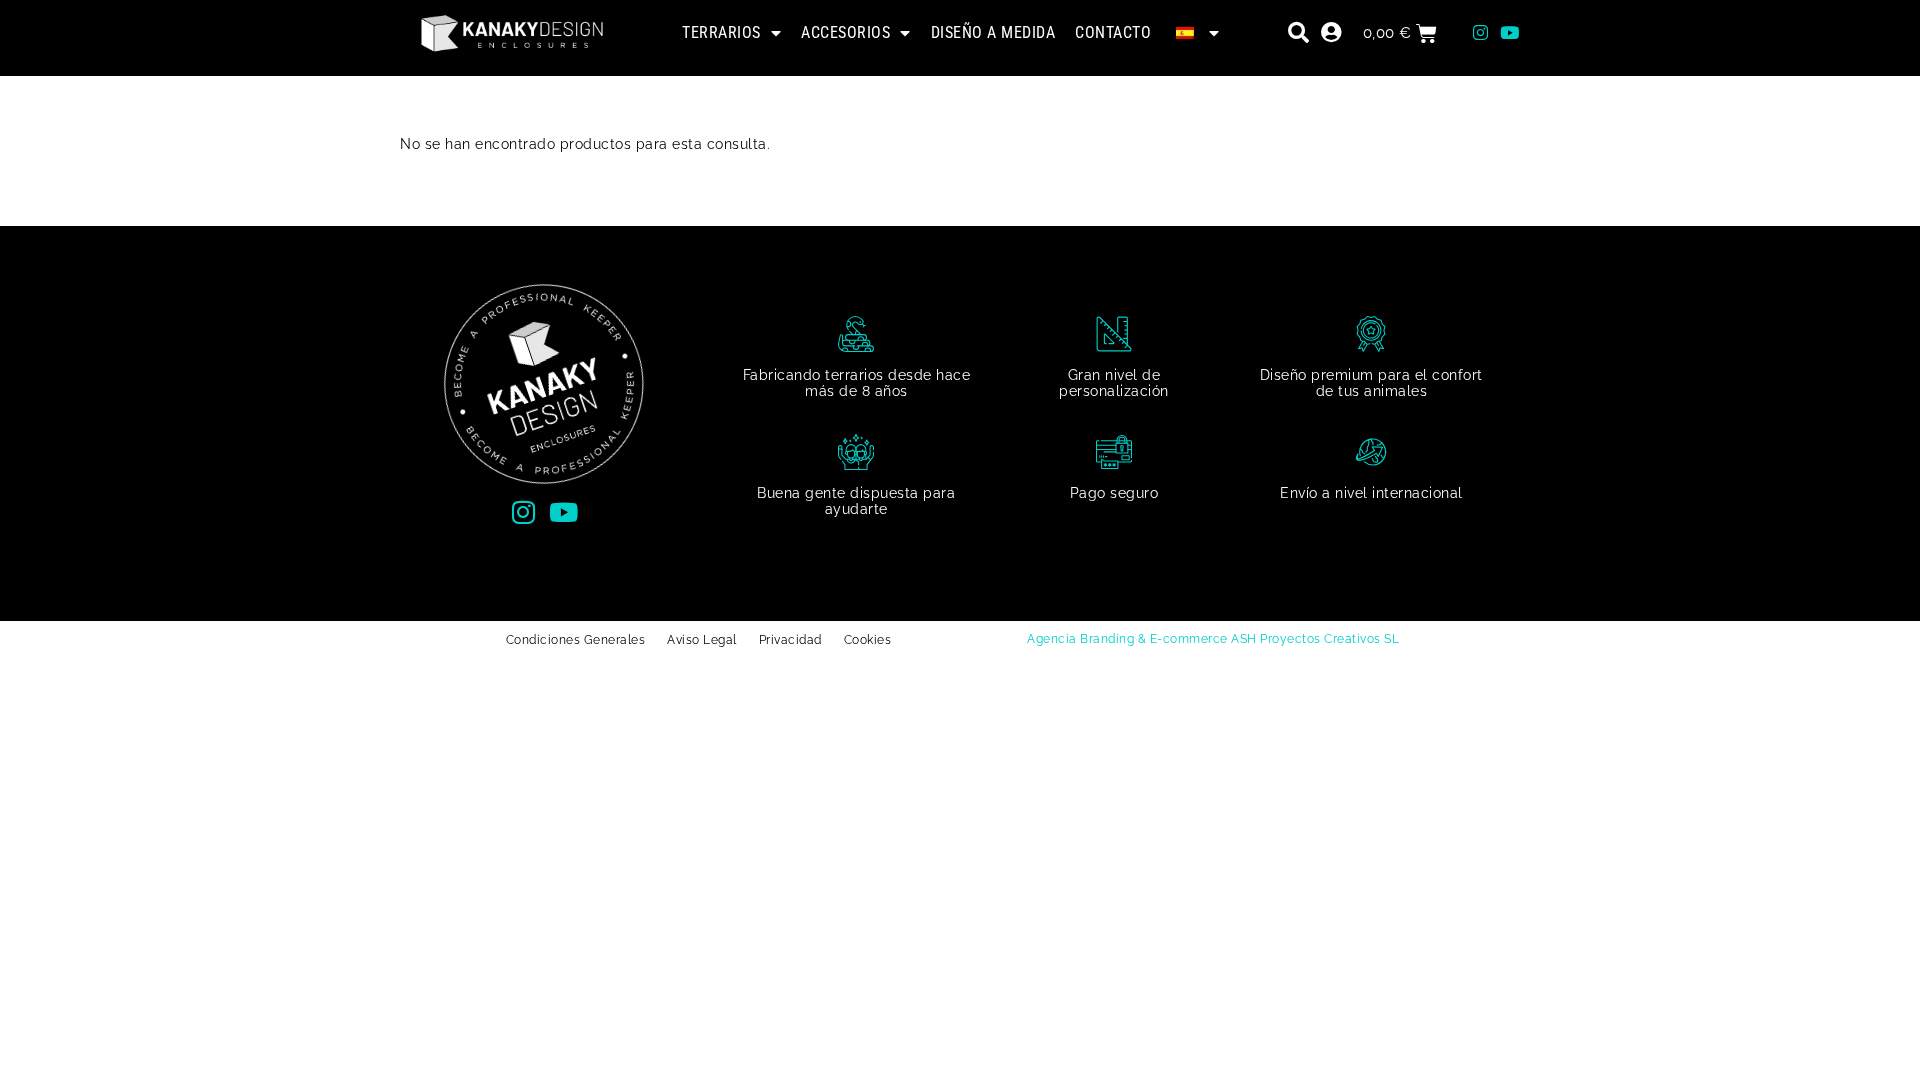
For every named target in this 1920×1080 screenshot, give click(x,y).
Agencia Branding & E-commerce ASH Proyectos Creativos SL (1213, 639)
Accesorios (845, 32)
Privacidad (790, 640)
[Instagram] (1480, 33)
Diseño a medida (993, 32)
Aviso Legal (702, 640)
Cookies (868, 640)
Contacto (1113, 32)
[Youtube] (1509, 33)
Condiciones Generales (576, 640)
